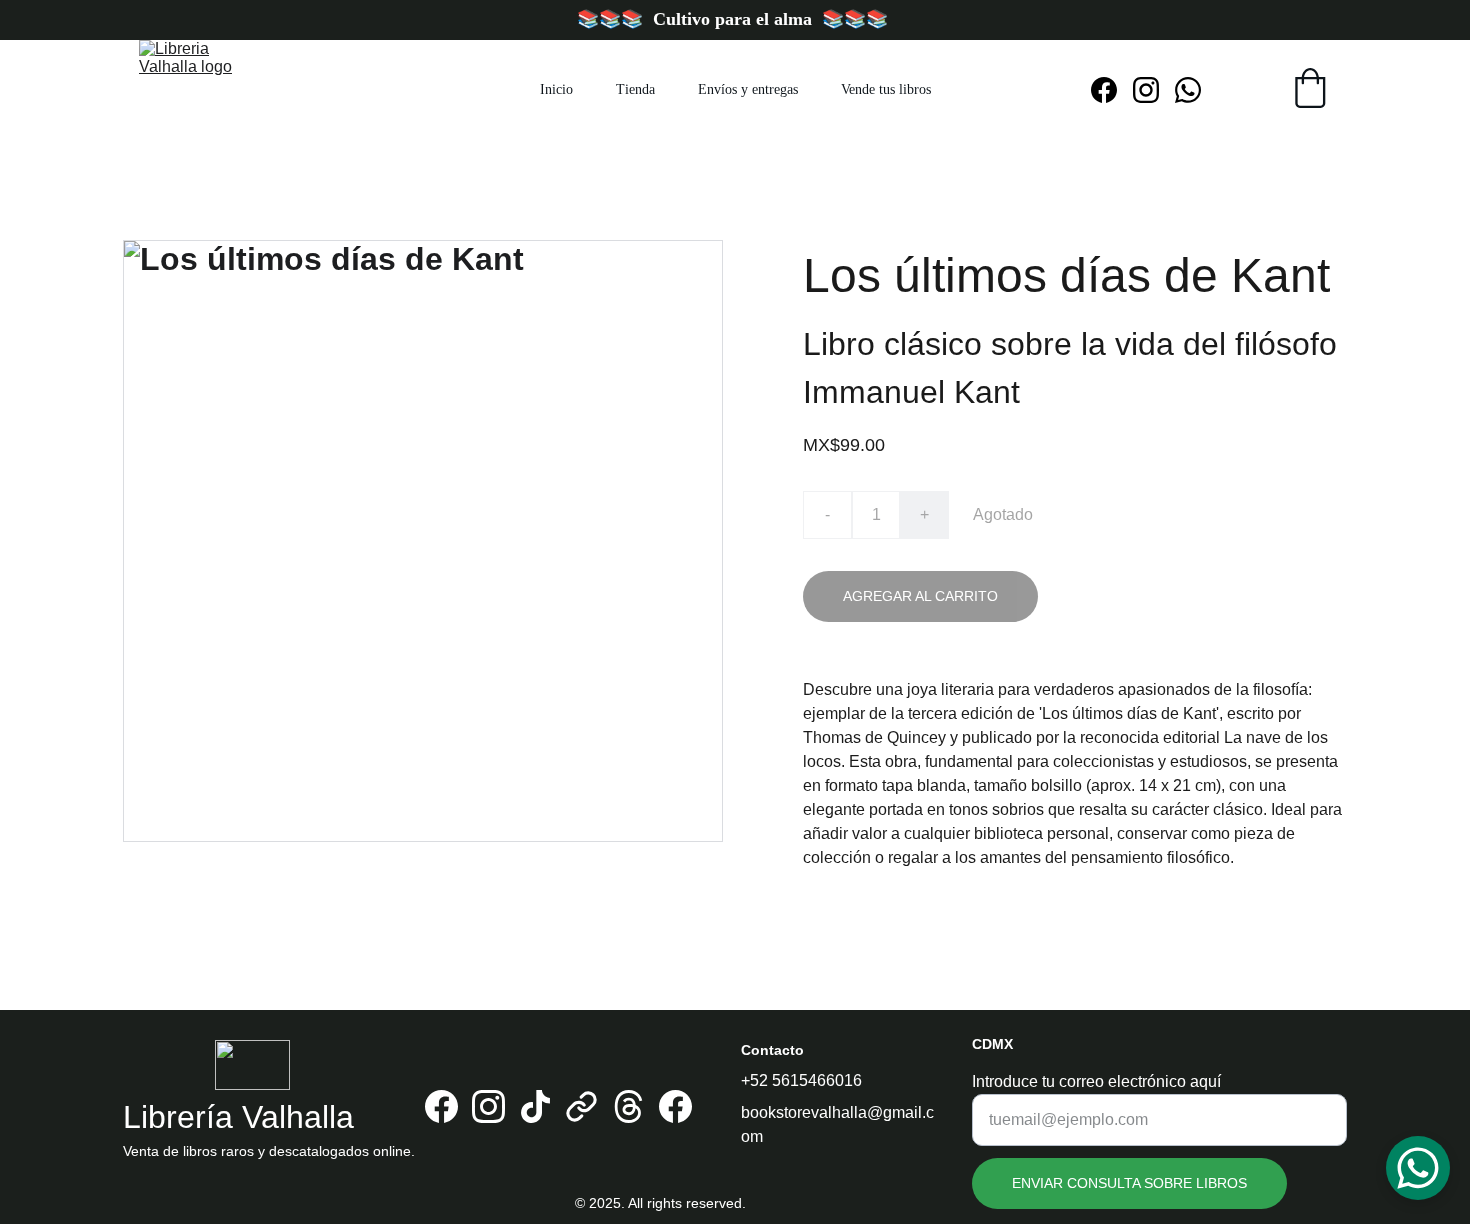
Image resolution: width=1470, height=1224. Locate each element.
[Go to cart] (1310, 90)
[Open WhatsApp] (1418, 1168)
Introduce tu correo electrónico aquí (1096, 1081)
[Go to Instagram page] (1154, 90)
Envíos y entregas (748, 89)
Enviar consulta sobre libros (1129, 1183)
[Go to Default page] (581, 1106)
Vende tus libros (886, 89)
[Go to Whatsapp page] (1188, 90)
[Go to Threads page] (628, 1106)
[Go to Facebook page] (1112, 90)
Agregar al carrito (920, 596)
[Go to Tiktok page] (535, 1106)
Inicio (556, 89)
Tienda (635, 89)
